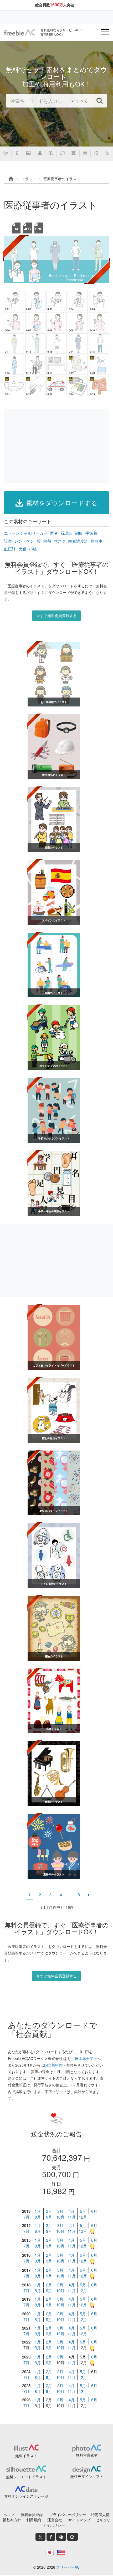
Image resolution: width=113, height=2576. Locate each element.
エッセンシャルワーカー (26, 533)
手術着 (91, 533)
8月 (38, 2217)
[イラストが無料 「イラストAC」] (20, 32)
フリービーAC (68, 2567)
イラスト (29, 179)
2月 (49, 2211)
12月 (83, 2217)
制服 (79, 533)
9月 (49, 2217)
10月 (60, 2217)
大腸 (22, 549)
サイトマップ (79, 2520)
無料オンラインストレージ (26, 2496)
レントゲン (24, 541)
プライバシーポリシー (68, 2514)
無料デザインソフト (87, 2476)
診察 (8, 541)
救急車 (97, 541)
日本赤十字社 (86, 2058)
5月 (83, 2211)
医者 (54, 533)
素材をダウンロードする (62, 502)
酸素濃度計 (78, 541)
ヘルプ (9, 2514)
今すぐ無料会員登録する (56, 615)
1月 (38, 2211)
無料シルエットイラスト (26, 2477)
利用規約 (34, 2520)
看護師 (66, 533)
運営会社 (55, 2520)
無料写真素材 (87, 2455)
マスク (60, 541)
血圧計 (10, 549)
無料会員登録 (32, 2514)
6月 (94, 2211)
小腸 (33, 549)
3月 (60, 2211)
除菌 (47, 541)
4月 (72, 2211)
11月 (72, 2217)
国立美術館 (53, 2065)
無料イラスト (26, 2456)
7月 (26, 2217)
